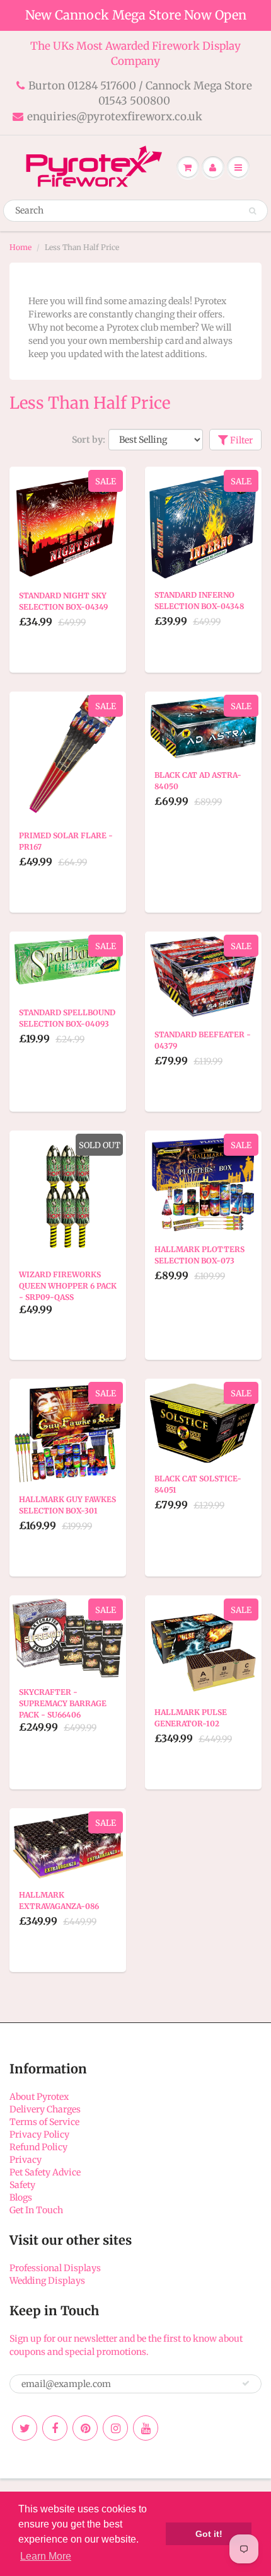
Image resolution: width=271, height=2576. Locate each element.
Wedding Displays (47, 2281)
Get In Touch (36, 2210)
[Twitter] (25, 2428)
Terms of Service (44, 2122)
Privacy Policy (39, 2134)
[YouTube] (146, 2428)
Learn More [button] (46, 2556)
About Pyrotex (39, 2097)
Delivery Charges (45, 2109)
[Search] (252, 211)
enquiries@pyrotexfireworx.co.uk (115, 117)
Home (20, 247)
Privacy (26, 2160)
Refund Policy (38, 2147)
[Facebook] (55, 2428)
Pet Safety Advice (45, 2172)
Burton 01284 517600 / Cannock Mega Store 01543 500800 (140, 93)
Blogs (21, 2197)
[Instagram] (115, 2428)
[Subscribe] (246, 2383)
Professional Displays (55, 2268)
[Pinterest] (85, 2428)
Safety (22, 2185)
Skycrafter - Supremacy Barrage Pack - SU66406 (63, 1703)
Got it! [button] (209, 2534)
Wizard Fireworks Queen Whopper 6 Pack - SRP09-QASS (68, 1286)
